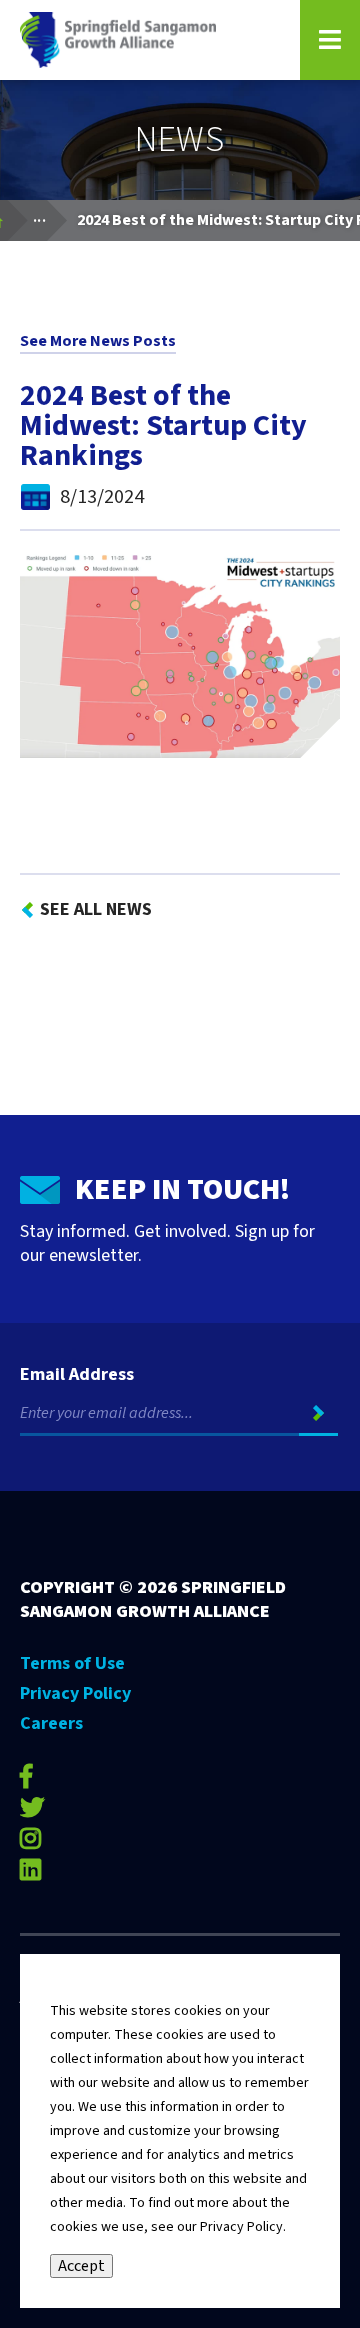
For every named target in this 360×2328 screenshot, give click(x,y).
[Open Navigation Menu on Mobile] (330, 40)
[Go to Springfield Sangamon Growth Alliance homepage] (147, 40)
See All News (96, 909)
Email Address (77, 1375)
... (49, 215)
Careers (51, 1723)
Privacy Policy (75, 1693)
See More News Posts (98, 341)
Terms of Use (72, 1663)
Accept (81, 2266)
